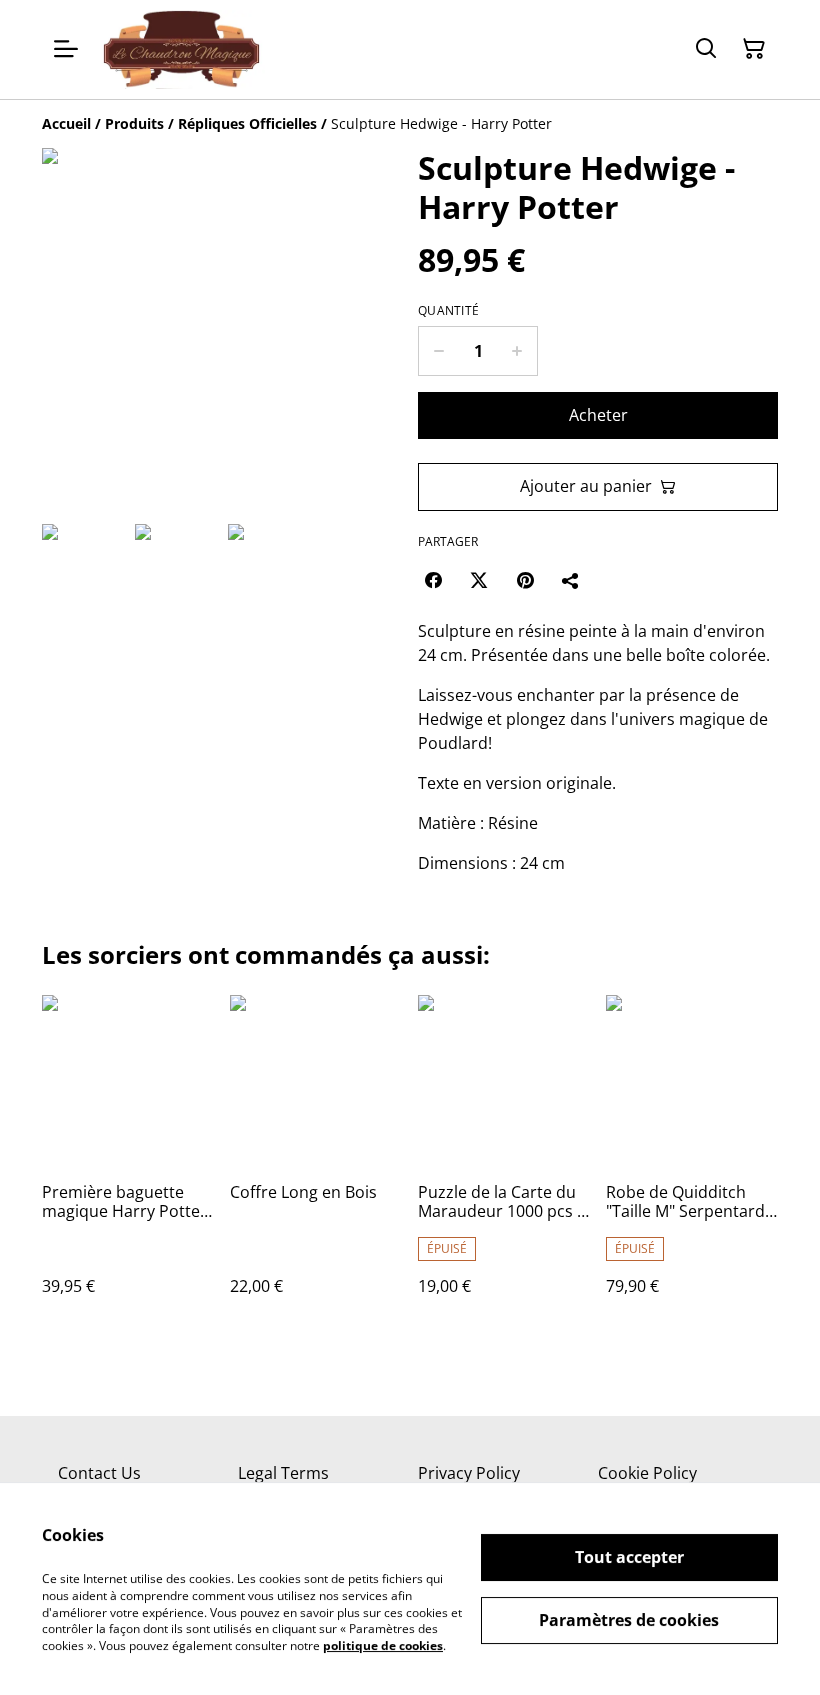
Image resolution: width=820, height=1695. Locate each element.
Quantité (448, 311)
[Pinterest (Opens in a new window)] (525, 580)
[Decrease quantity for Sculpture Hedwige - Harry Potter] (438, 351)
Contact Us (99, 1473)
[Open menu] (66, 49)
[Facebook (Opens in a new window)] (433, 580)
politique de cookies (383, 1645)
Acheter (598, 415)
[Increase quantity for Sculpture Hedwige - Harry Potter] (517, 351)
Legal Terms (283, 1473)
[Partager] (571, 580)
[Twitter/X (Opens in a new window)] (479, 580)
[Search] (706, 49)
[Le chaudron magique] (181, 49)
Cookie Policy (647, 1473)
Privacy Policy (469, 1473)
